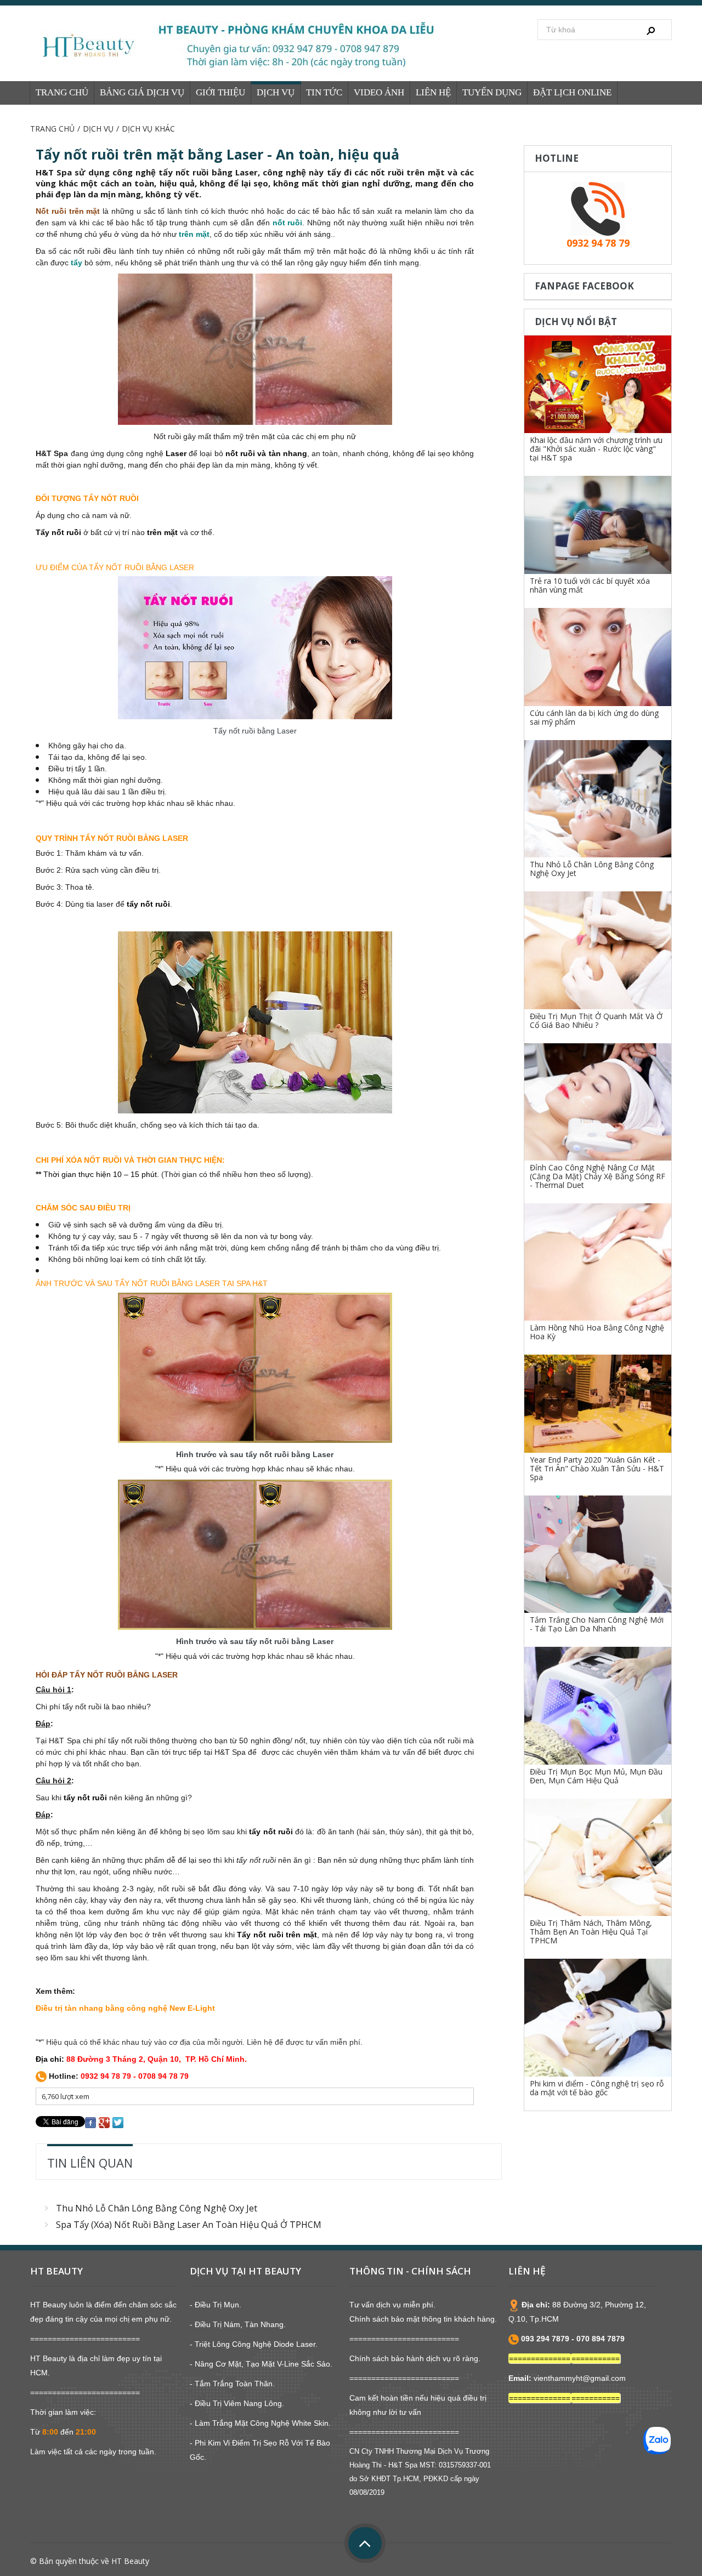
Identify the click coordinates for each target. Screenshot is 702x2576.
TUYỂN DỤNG (492, 92)
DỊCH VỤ (276, 92)
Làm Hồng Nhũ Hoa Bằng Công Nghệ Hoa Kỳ (597, 1332)
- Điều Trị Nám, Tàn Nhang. (238, 2324)
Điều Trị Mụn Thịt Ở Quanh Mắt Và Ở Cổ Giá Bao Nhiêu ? (596, 1020)
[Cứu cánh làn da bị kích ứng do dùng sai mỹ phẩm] (598, 657)
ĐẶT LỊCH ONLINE (572, 92)
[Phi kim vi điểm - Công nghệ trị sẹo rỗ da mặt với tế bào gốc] (598, 2017)
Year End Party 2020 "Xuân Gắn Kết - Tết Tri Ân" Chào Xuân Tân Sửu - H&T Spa (597, 1468)
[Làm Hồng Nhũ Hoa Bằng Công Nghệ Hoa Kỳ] (598, 1262)
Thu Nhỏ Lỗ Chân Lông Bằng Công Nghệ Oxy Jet (157, 2208)
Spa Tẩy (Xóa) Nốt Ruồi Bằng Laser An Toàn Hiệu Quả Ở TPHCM (189, 2225)
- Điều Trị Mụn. (216, 2305)
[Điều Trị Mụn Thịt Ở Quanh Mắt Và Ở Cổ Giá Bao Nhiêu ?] (598, 950)
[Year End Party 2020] (598, 1404)
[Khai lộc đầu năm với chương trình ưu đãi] (598, 385)
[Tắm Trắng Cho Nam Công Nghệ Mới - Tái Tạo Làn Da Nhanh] (598, 1554)
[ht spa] (241, 46)
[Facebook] (90, 2122)
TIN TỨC (324, 92)
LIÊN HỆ (433, 92)
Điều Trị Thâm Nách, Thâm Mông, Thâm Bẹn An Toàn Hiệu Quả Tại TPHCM (591, 1932)
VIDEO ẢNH (379, 92)
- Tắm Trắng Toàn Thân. (232, 2384)
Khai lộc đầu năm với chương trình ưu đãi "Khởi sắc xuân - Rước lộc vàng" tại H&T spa (596, 449)
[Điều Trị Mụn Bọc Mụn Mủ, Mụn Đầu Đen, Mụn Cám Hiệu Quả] (598, 1705)
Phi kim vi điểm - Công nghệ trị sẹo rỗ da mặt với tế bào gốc (597, 2088)
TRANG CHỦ (62, 92)
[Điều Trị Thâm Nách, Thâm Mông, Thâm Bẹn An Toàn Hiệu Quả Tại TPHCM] (598, 1857)
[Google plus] (104, 2122)
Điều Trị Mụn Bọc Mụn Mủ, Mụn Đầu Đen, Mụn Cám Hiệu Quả (596, 1776)
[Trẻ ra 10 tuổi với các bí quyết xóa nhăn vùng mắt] (598, 525)
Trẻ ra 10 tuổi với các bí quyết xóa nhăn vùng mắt (590, 585)
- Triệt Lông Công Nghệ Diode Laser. (254, 2344)
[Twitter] (118, 2122)
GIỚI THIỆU (220, 92)
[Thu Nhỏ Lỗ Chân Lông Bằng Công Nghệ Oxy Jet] (598, 799)
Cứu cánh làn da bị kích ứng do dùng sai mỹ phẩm (594, 717)
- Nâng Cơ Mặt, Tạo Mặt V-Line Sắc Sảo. (261, 2364)
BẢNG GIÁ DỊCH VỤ (142, 92)
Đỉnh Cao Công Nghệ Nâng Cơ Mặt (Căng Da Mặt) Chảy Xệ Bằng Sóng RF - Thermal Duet (598, 1176)
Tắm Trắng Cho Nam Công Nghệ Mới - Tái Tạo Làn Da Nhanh (597, 1624)
